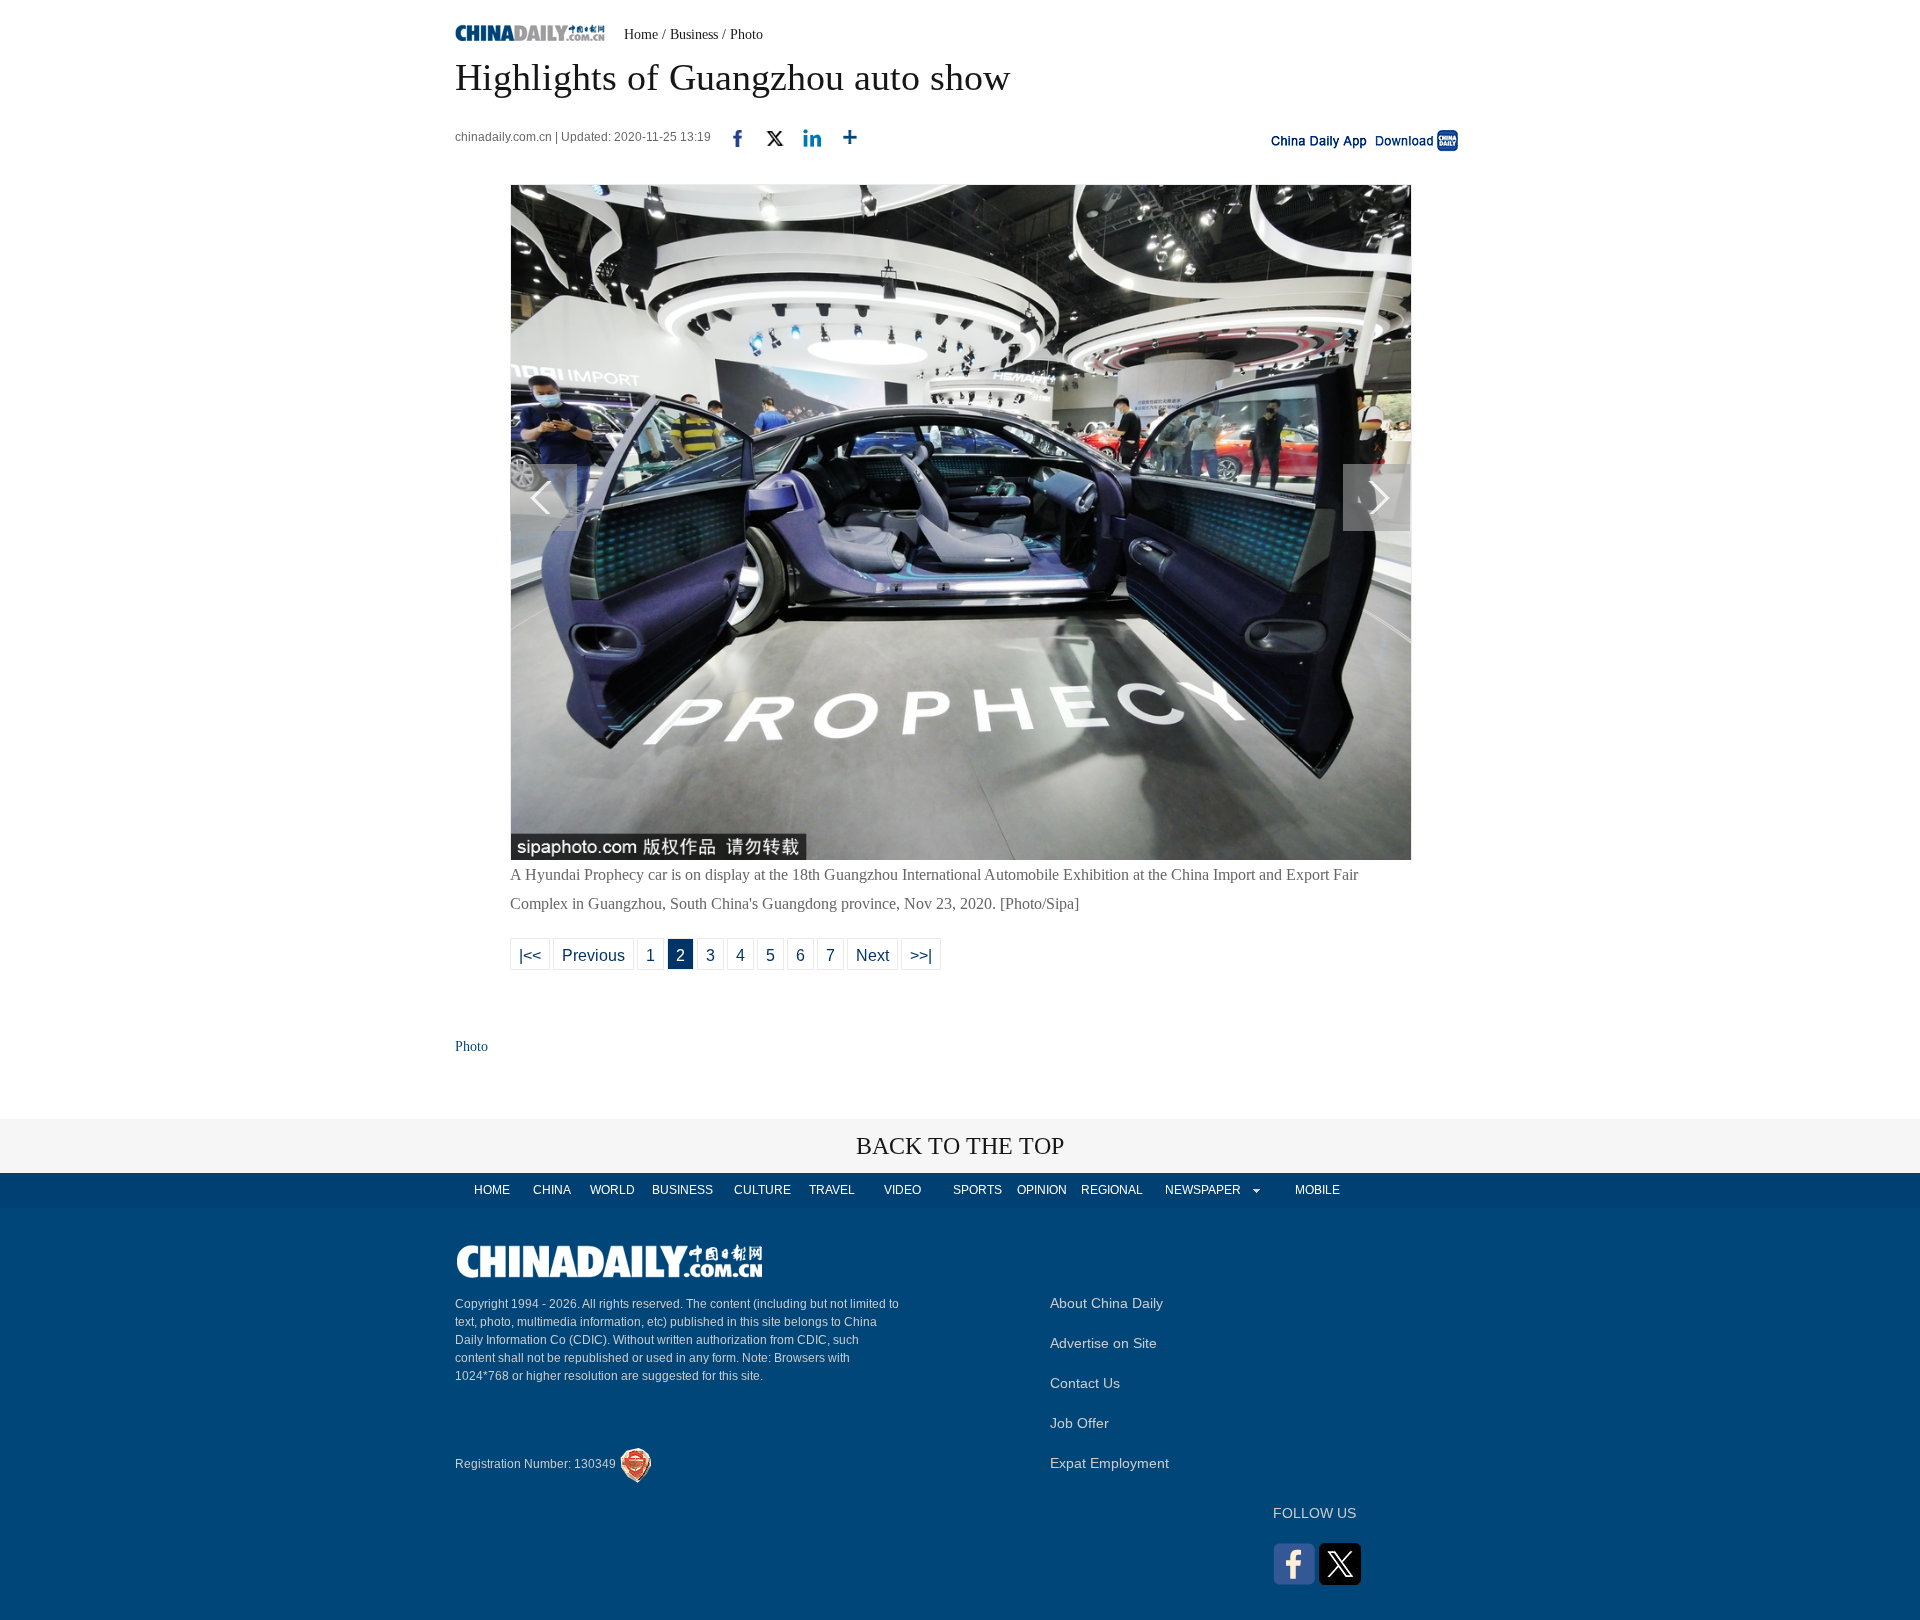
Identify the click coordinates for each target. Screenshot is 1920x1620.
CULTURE (762, 1190)
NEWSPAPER (1202, 1190)
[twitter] (766, 137)
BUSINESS (682, 1190)
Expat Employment (1109, 1463)
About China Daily (1106, 1303)
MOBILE (1317, 1190)
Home (641, 34)
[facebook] (730, 137)
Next (872, 955)
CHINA (552, 1190)
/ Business (690, 34)
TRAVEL (832, 1190)
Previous (593, 955)
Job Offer (1079, 1423)
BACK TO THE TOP (960, 1146)
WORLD (612, 1190)
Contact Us (1085, 1383)
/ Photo (742, 34)
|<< (530, 955)
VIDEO (902, 1190)
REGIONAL (1112, 1190)
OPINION (1042, 1190)
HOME (492, 1190)
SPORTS (977, 1190)
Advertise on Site (1103, 1343)
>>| (921, 955)
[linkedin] (804, 137)
